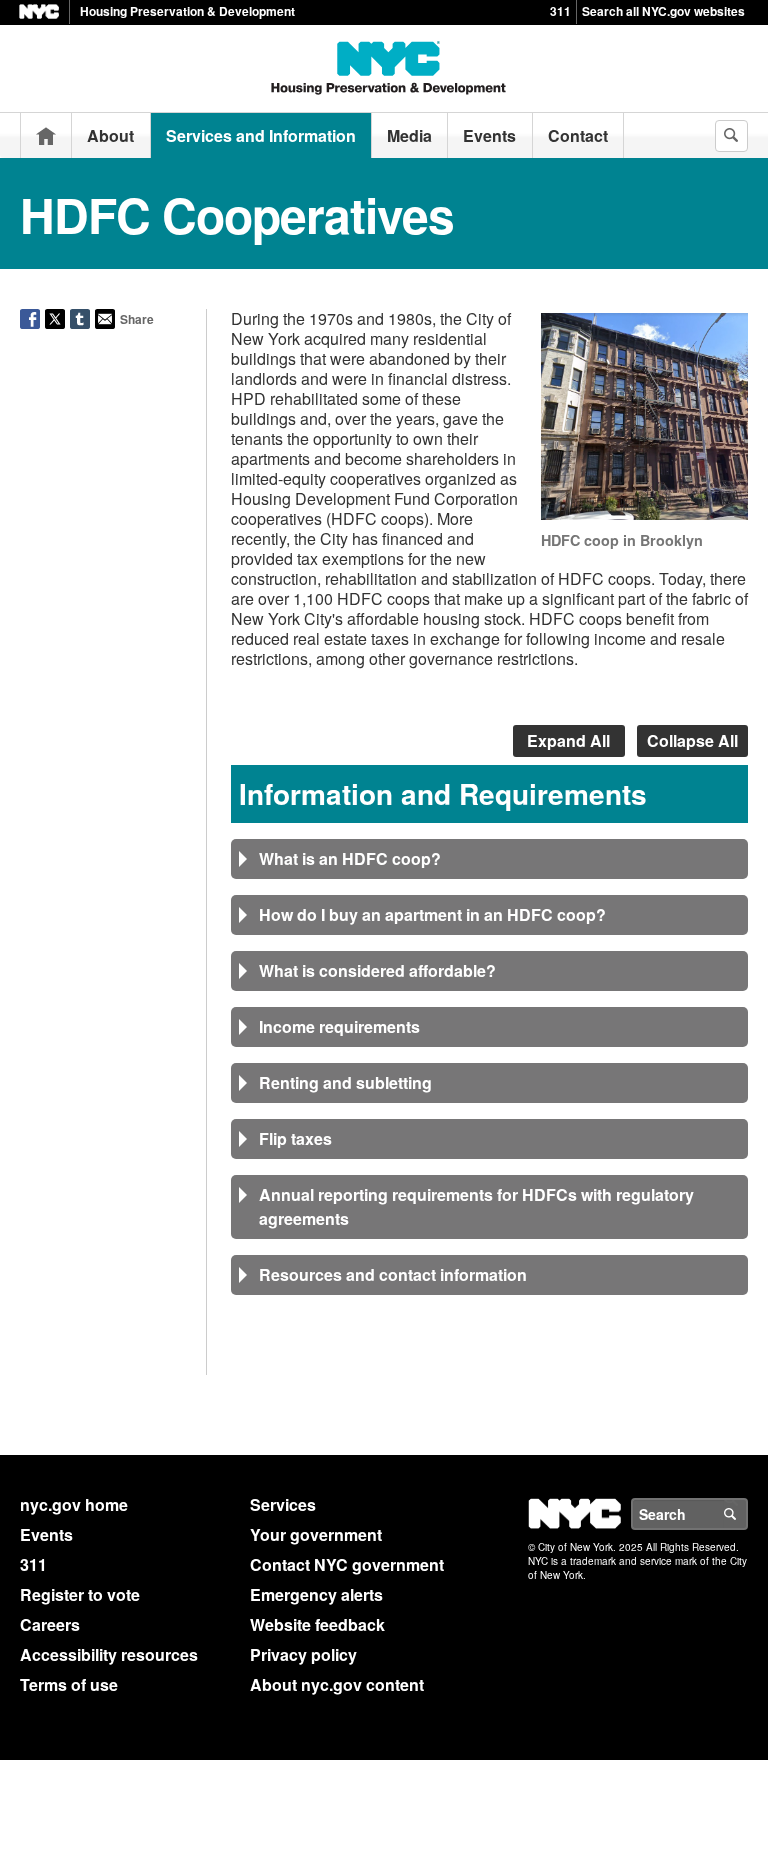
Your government (316, 1534)
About (110, 135)
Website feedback (317, 1624)
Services (283, 1504)
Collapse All (692, 740)
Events (489, 135)
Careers (50, 1624)
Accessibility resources (109, 1654)
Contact (578, 135)
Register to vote (80, 1594)
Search (747, 1514)
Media (409, 135)
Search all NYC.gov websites (663, 11)
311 (560, 11)
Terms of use (69, 1684)
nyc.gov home (74, 1504)
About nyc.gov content (337, 1684)
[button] (489, 859)
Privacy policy (303, 1654)
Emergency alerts (316, 1594)
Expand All (568, 740)
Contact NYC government (347, 1564)
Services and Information (261, 135)
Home (46, 135)
